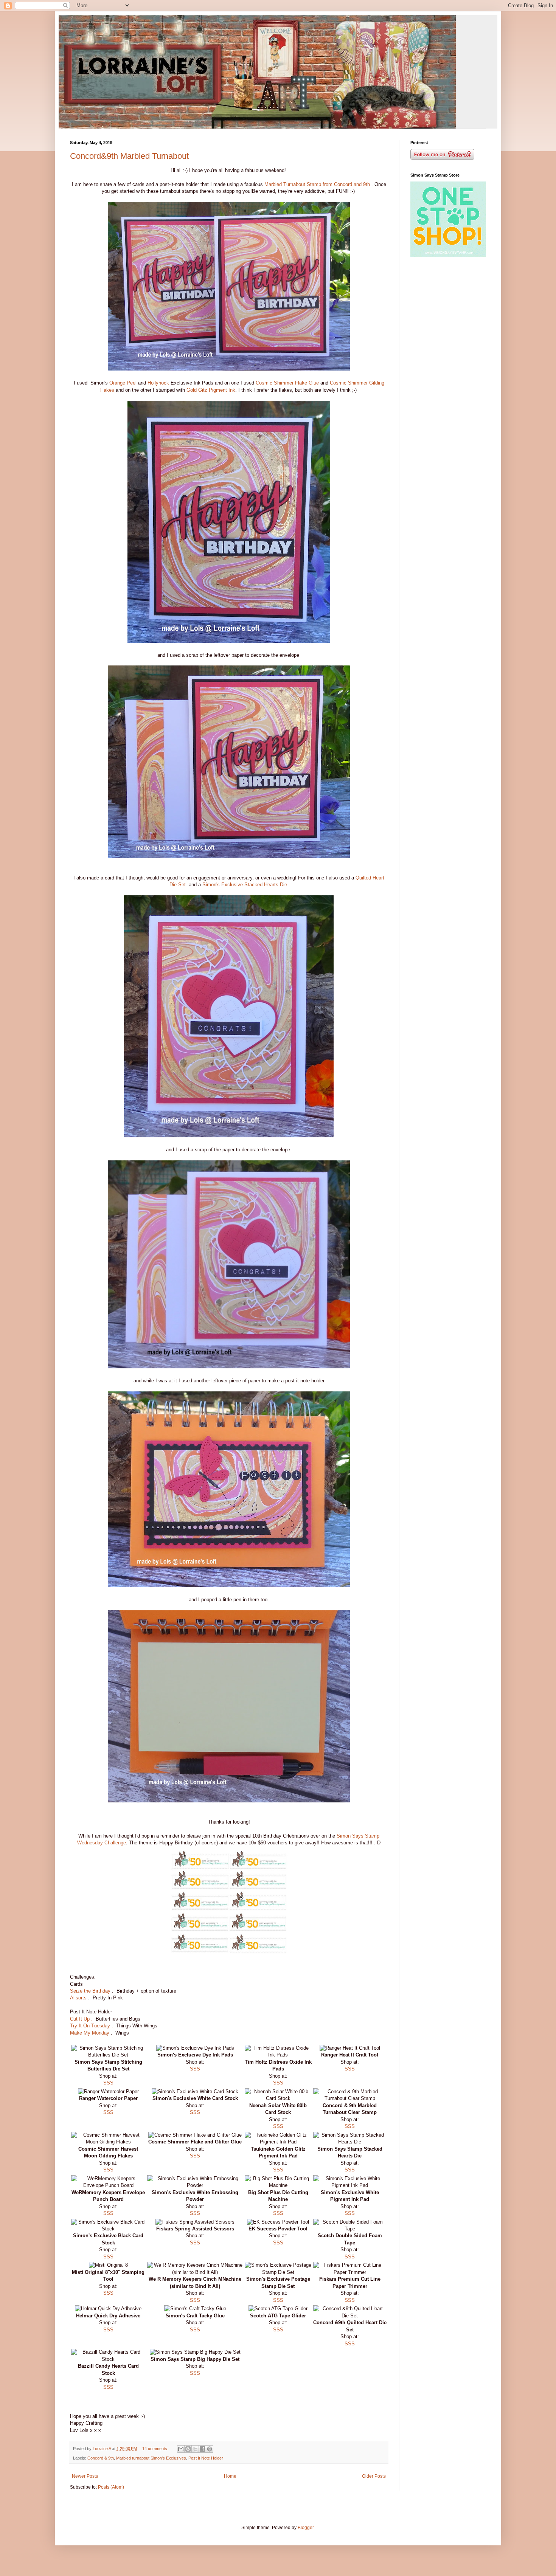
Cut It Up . (81, 2019)
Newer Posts (85, 2476)
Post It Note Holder (206, 2458)
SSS (108, 2083)
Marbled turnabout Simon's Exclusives (151, 2458)
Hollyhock (158, 383)
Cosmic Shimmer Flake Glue (287, 383)
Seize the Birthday (91, 1991)
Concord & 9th (101, 2458)
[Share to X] (195, 2449)
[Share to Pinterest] (210, 2449)
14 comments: (156, 2449)
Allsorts (78, 1998)
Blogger (306, 2528)
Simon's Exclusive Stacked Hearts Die (245, 885)
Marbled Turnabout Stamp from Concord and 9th (318, 184)
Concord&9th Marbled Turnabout (129, 156)
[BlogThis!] (188, 2449)
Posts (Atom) (111, 2487)
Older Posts (374, 2476)
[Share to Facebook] (202, 2449)
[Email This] (181, 2449)
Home (230, 2476)
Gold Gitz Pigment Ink (211, 390)
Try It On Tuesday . (92, 2026)
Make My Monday (90, 2033)
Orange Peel (124, 383)
